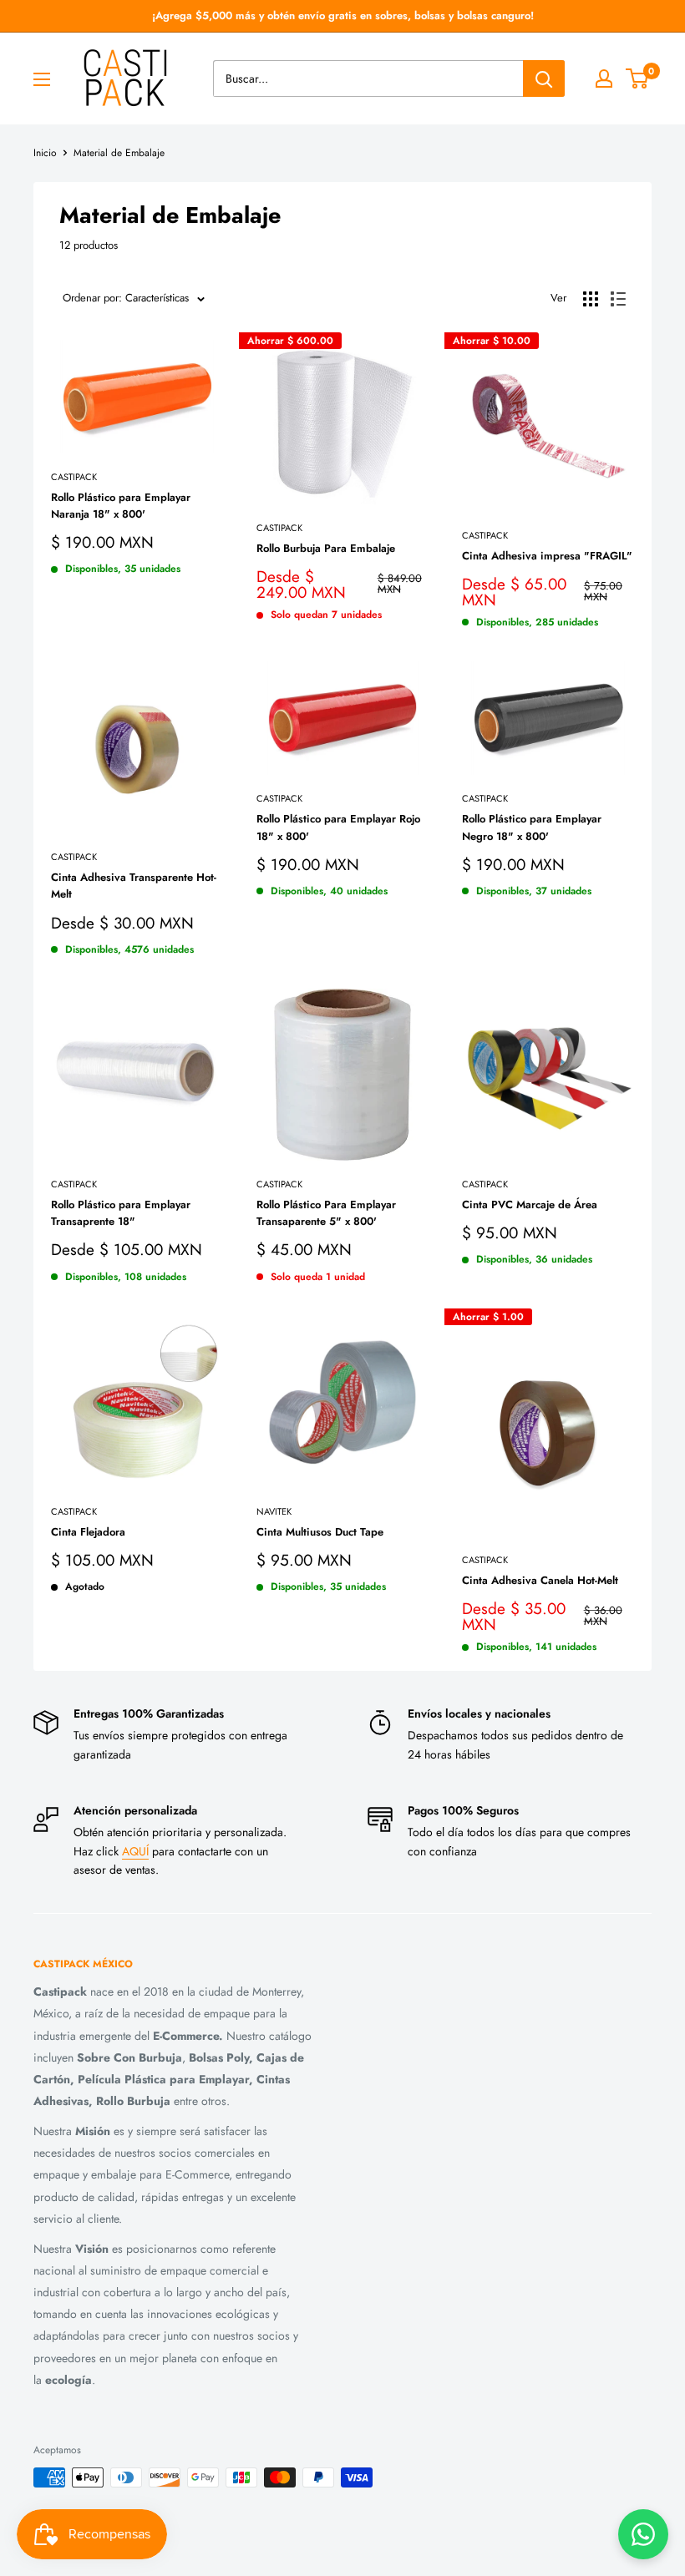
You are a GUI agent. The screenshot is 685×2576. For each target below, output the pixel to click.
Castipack (74, 477)
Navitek (274, 1511)
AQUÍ (135, 1851)
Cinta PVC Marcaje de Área (530, 1204)
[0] (638, 78)
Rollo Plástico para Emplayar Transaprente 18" (121, 1213)
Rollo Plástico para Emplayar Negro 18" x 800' (532, 827)
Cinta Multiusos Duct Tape (320, 1532)
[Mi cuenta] (604, 78)
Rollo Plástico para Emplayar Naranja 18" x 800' (121, 506)
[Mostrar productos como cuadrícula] (591, 299)
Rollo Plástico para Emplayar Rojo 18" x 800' (338, 827)
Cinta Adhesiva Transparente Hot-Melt (134, 886)
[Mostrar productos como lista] (618, 299)
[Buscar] (544, 78)
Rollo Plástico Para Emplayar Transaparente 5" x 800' (326, 1213)
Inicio (45, 153)
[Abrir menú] (42, 79)
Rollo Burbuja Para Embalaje (326, 548)
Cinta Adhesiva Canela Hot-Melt (540, 1580)
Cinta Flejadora (88, 1532)
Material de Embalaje (119, 153)
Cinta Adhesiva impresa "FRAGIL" (547, 556)
